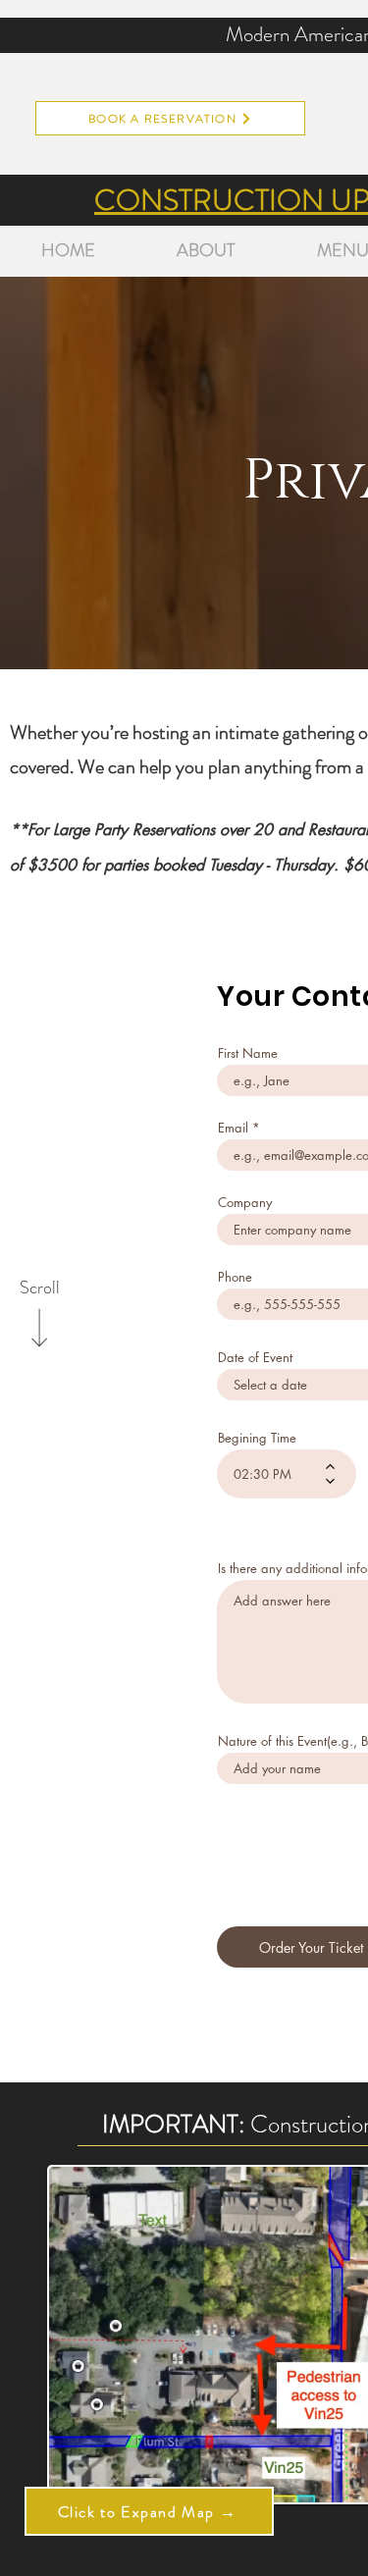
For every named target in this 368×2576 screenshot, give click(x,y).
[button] (149, 2511)
